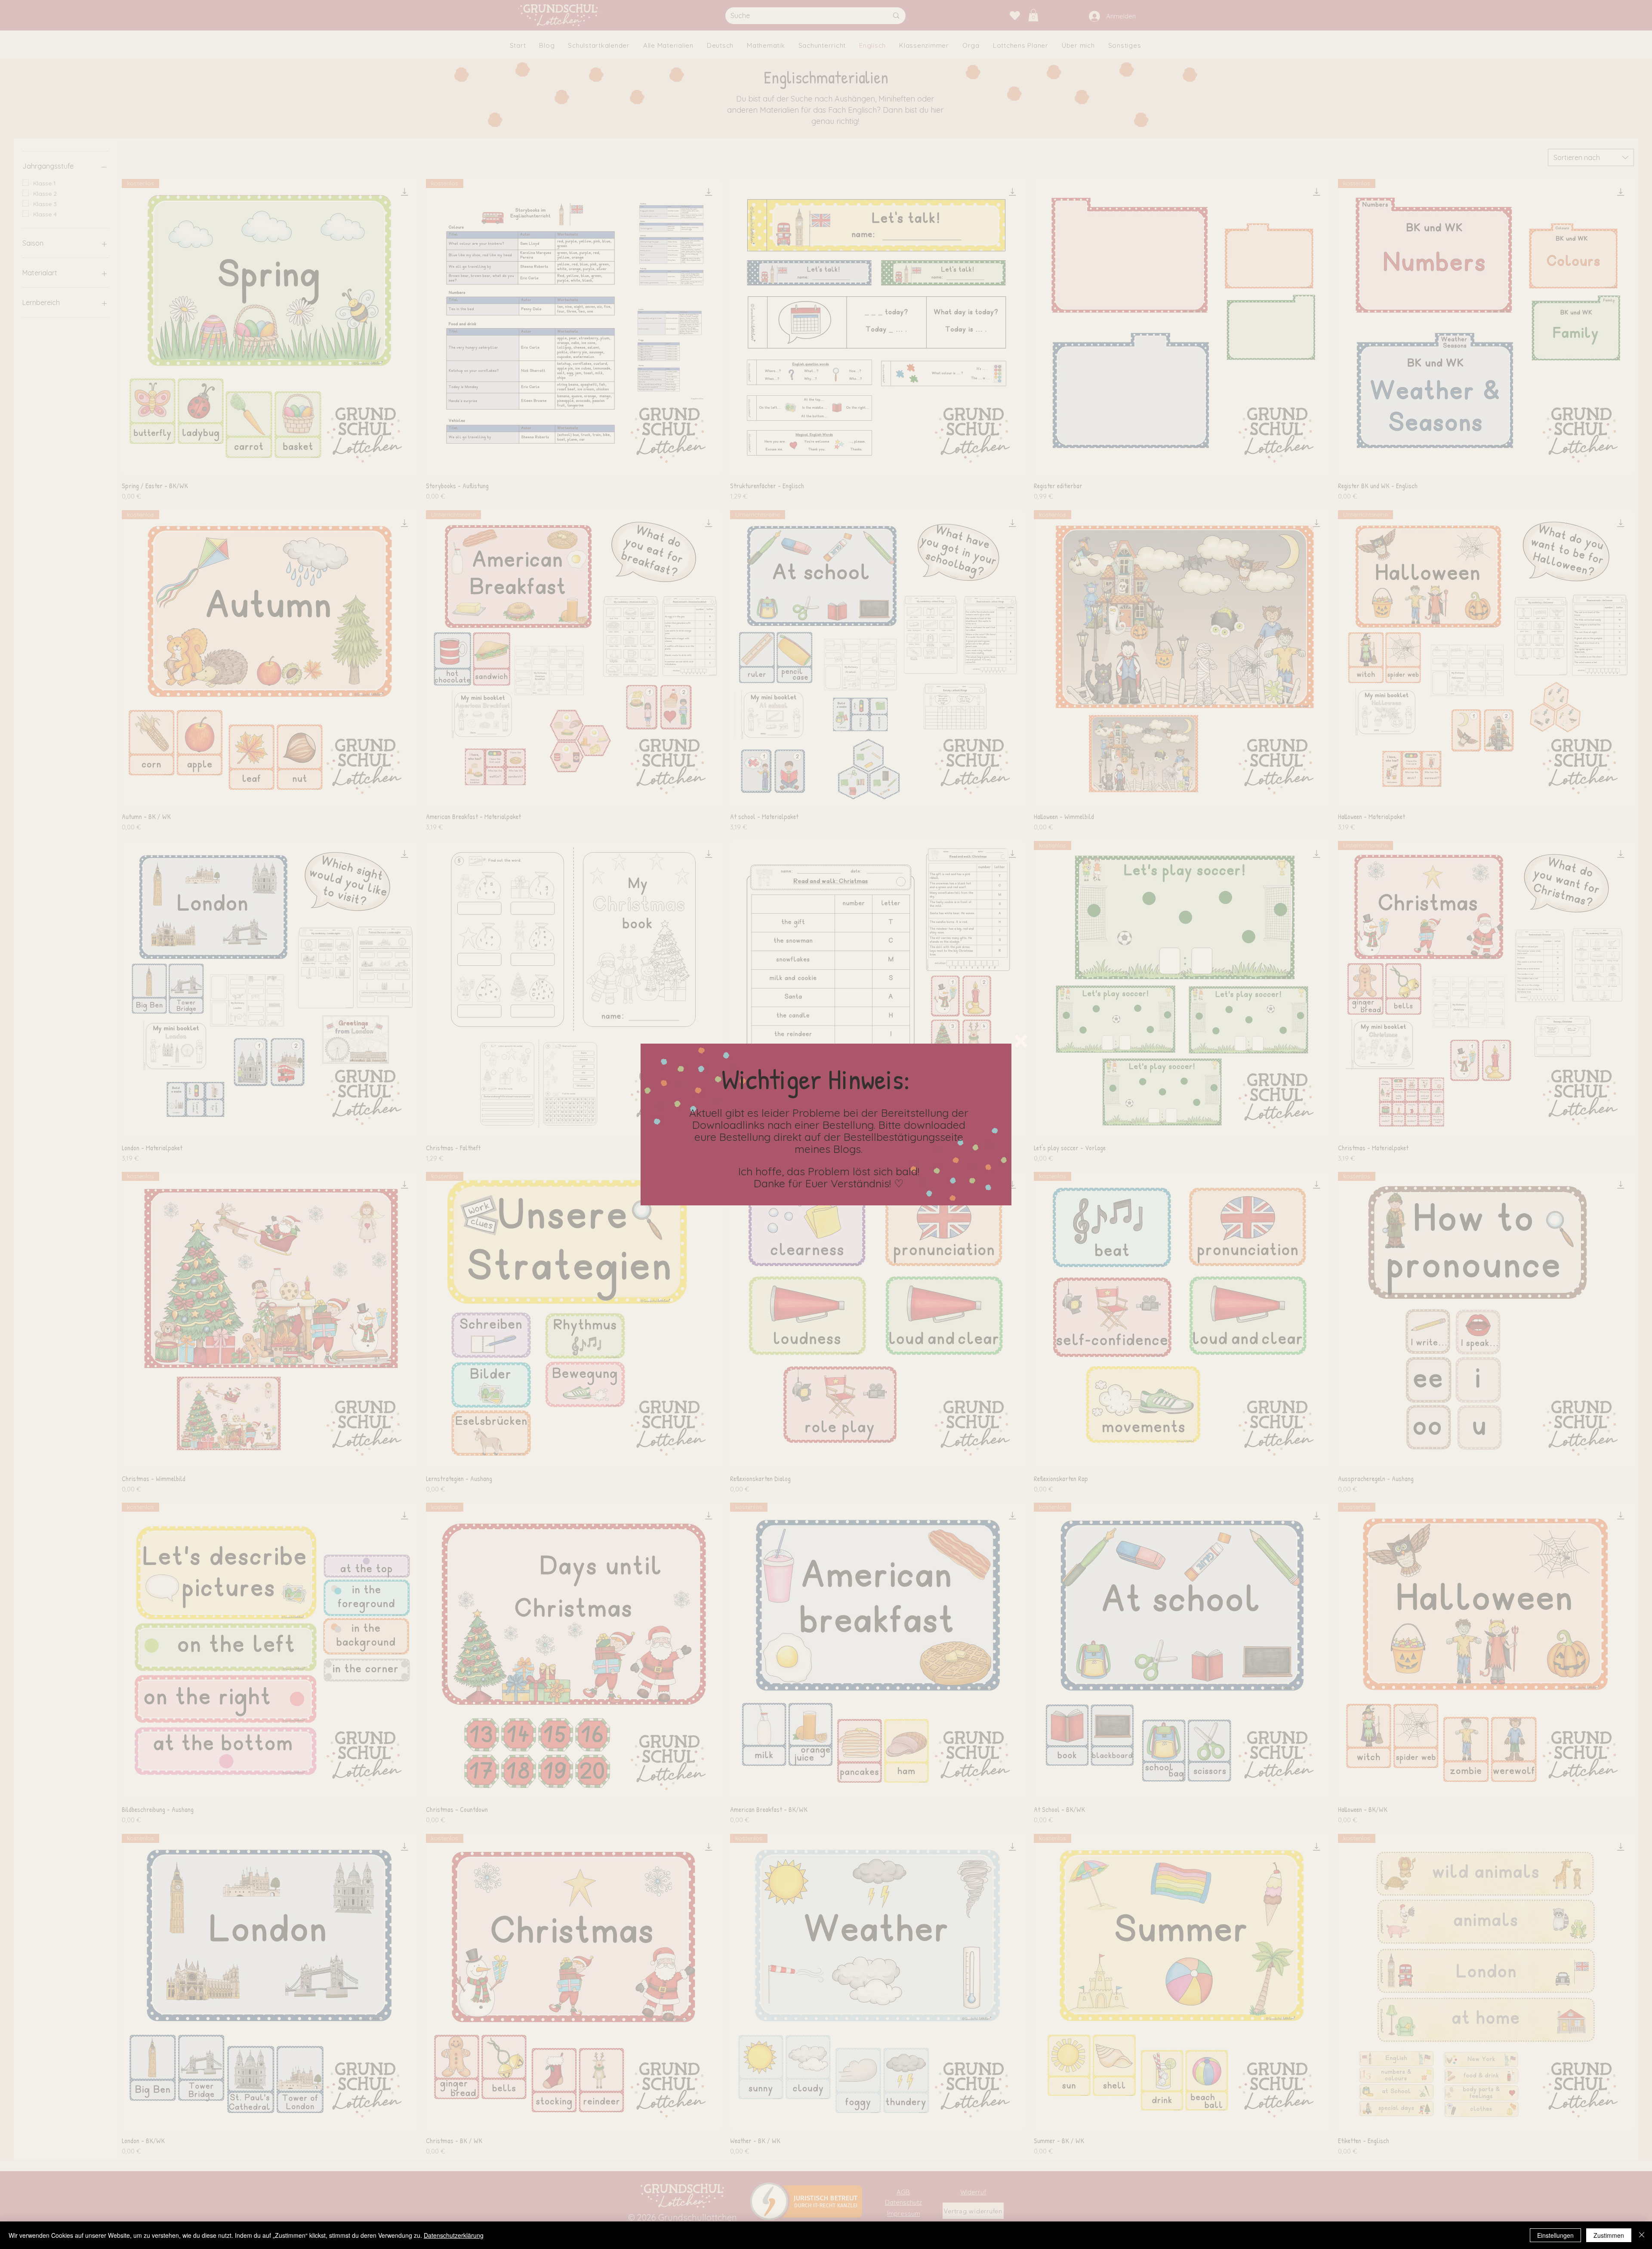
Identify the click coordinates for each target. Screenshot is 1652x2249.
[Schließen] (1642, 2235)
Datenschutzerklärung (454, 2235)
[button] (1021, 1041)
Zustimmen (1609, 2235)
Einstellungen (1555, 2235)
